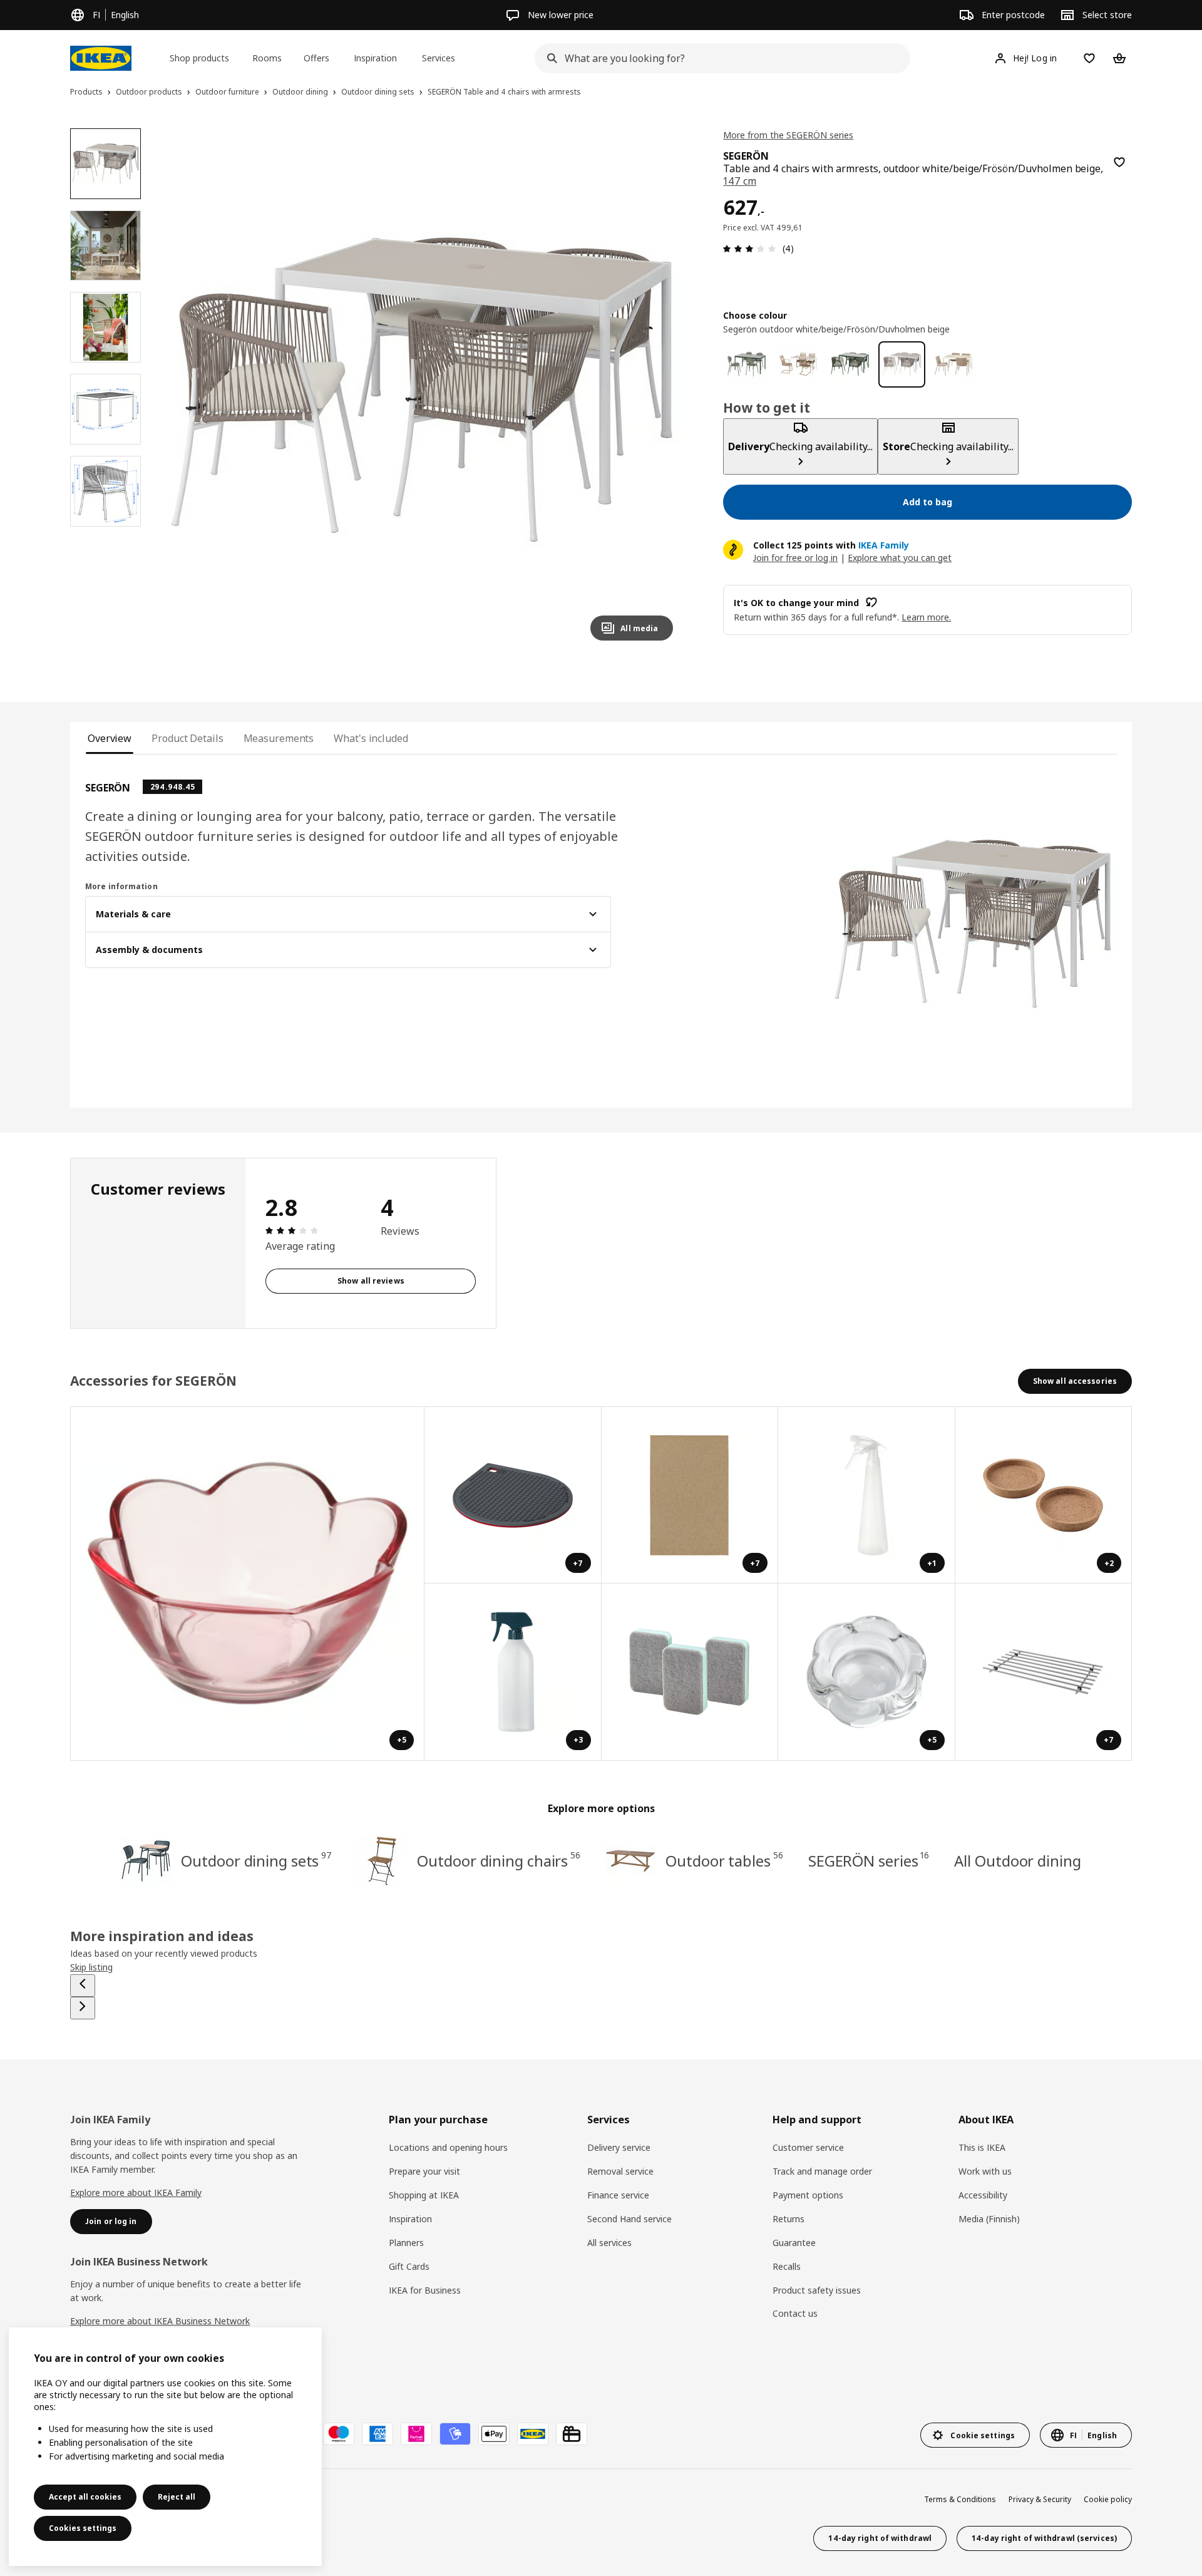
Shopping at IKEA (424, 2195)
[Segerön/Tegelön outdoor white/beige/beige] (954, 364)
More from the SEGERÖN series (788, 135)
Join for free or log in (795, 557)
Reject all (177, 2497)
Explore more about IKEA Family (136, 2192)
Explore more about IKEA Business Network (160, 2321)
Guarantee (794, 2243)
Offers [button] (316, 58)
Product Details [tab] (187, 738)
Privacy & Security (1040, 2499)
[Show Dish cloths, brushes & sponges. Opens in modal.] (690, 1672)
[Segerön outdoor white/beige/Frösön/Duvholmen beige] (902, 364)
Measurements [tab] (279, 738)
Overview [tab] (110, 738)
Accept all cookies (85, 2497)
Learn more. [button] (926, 616)
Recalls (787, 2266)
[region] (422, 390)
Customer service (808, 2147)
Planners (406, 2243)
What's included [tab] (371, 738)
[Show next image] (658, 389)
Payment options (808, 2195)
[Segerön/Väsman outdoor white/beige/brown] (799, 364)
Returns (788, 2219)
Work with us (985, 2171)
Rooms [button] (267, 58)
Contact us (795, 2313)
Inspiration (410, 2219)
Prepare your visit (424, 2171)
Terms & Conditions (960, 2499)
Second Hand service (629, 2219)
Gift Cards (409, 2266)
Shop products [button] (199, 58)
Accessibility (983, 2195)
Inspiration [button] (375, 58)
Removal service (620, 2171)
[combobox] (719, 58)
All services (609, 2243)
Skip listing (91, 1967)
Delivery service (619, 2147)
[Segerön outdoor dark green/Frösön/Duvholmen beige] (850, 364)
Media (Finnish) (989, 2219)
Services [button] (439, 58)
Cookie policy (1108, 2499)
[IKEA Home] (101, 58)
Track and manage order (822, 2171)
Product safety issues (817, 2290)
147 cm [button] (740, 181)
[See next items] (83, 2008)
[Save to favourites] (1119, 162)
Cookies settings (83, 2528)
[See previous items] (83, 1986)
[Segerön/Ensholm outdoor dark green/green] (747, 364)
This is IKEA (982, 2147)
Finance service (618, 2195)
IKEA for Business (425, 2290)
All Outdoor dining (1017, 1861)
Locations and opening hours (448, 2147)
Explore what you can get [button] (900, 557)
